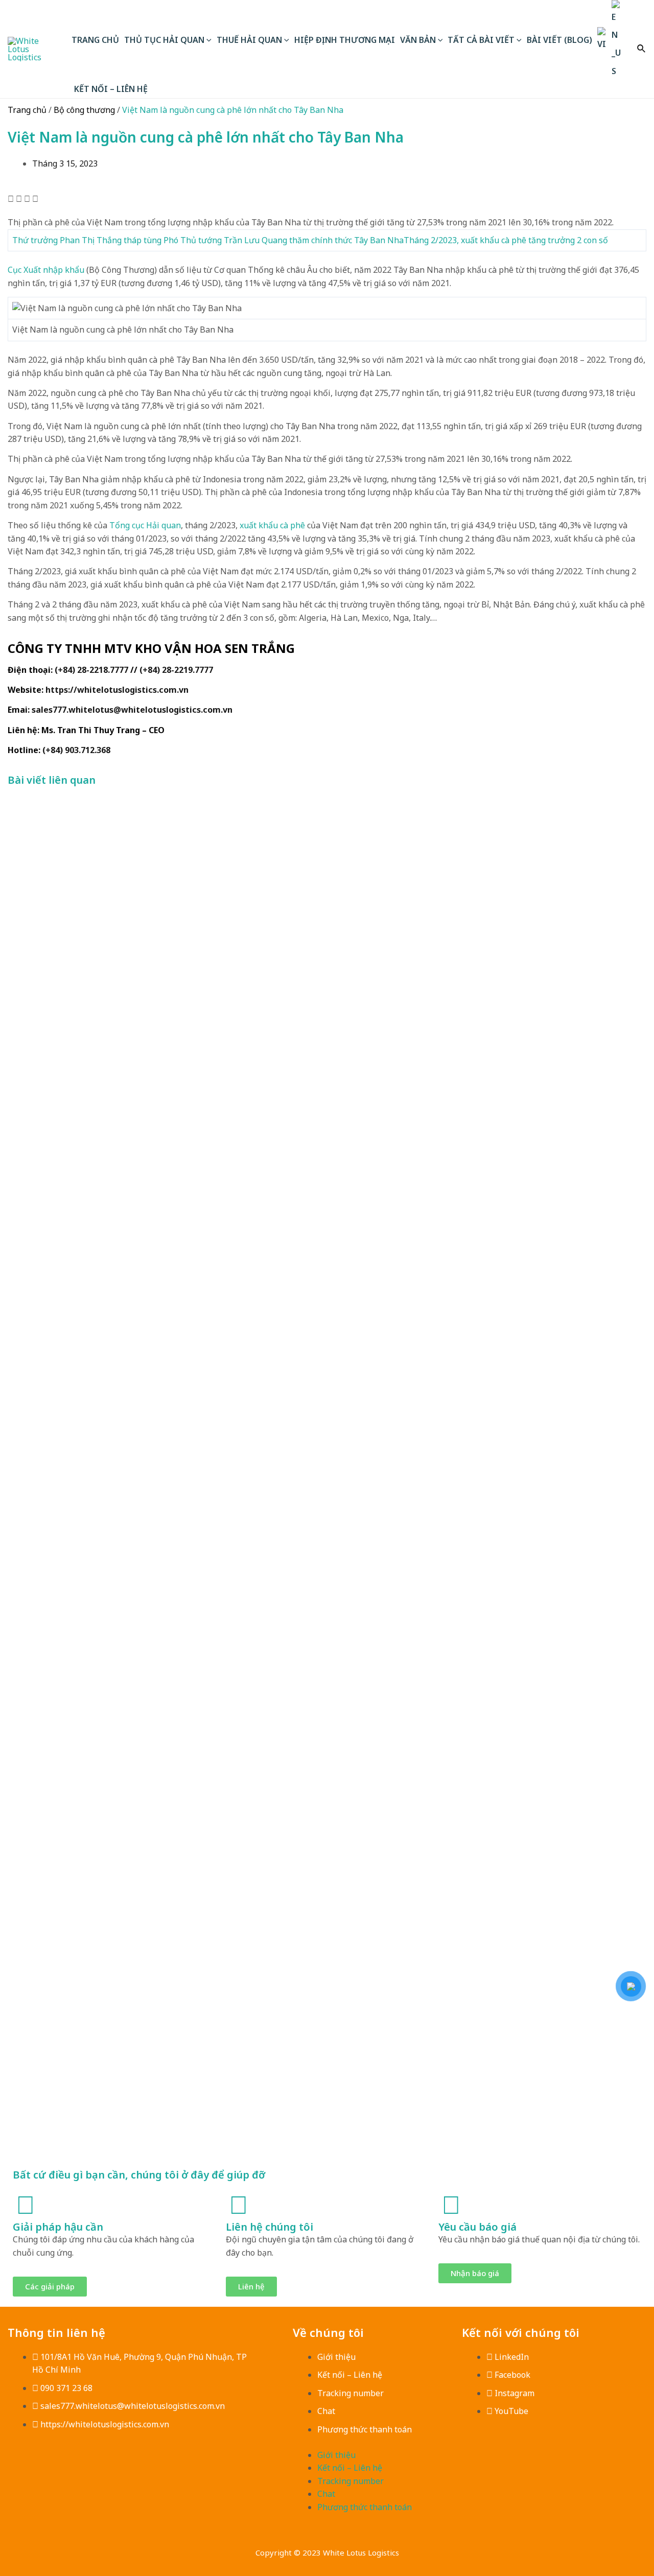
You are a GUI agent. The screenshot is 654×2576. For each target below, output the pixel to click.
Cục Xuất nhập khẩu (46, 270)
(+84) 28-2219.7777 (176, 670)
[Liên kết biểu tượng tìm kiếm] (642, 49)
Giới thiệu (336, 2357)
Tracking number (351, 2393)
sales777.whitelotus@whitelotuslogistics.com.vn (132, 710)
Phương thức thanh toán (365, 2429)
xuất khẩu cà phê (272, 525)
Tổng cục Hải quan (145, 525)
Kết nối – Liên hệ (350, 2375)
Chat (326, 2411)
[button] (11, 199)
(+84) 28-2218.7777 (91, 670)
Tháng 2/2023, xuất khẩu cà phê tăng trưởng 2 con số (506, 240)
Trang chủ (27, 110)
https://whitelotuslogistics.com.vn (117, 690)
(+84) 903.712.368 (76, 750)
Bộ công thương (84, 110)
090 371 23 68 (66, 2388)
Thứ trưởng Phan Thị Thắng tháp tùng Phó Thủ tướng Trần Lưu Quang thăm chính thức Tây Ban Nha (208, 240)
